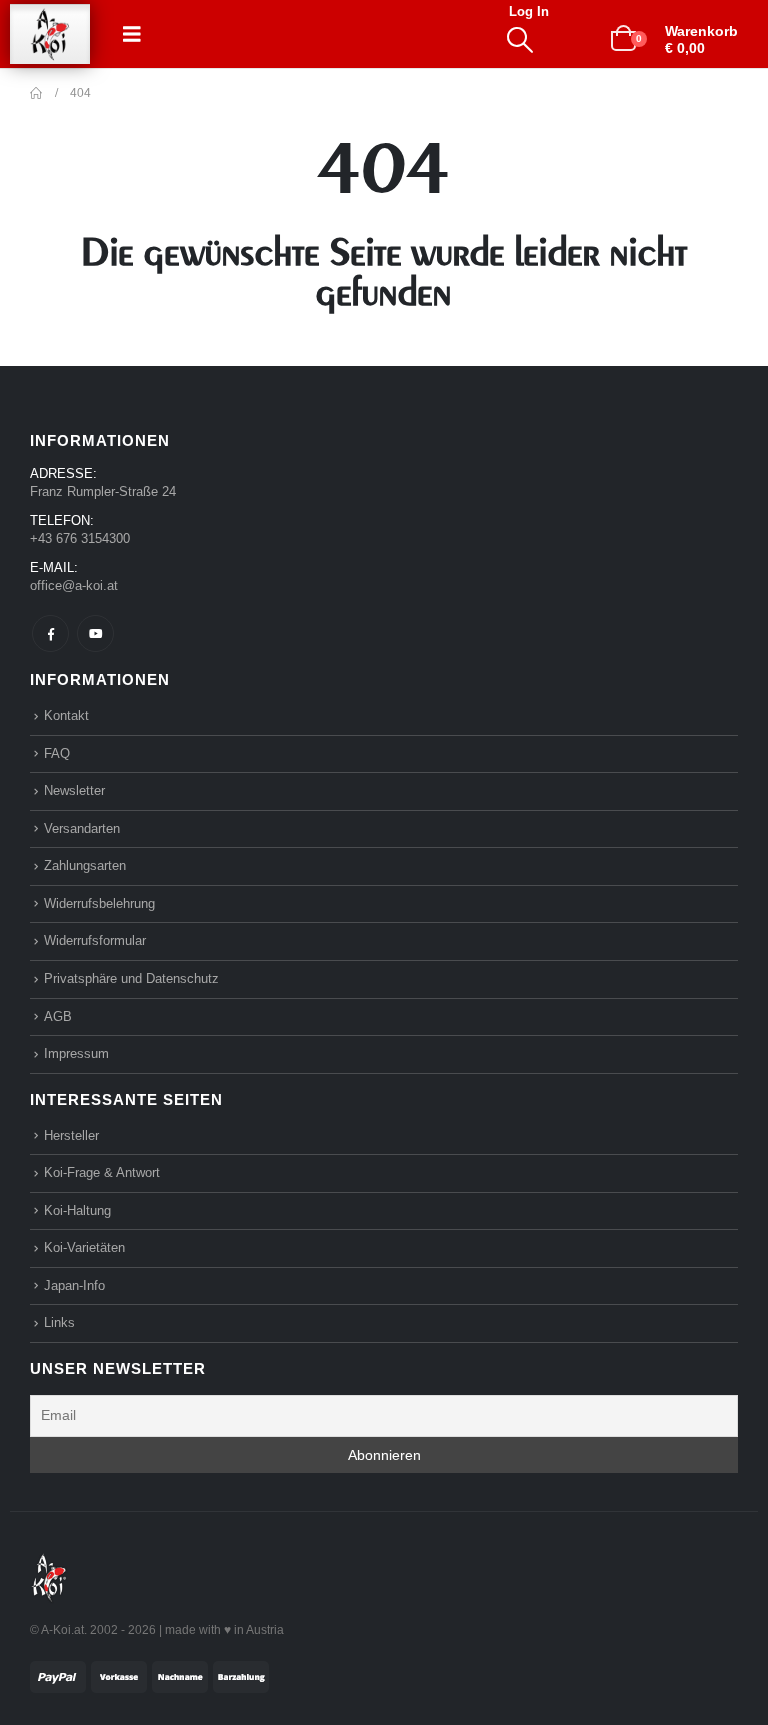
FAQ (57, 753)
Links (59, 1322)
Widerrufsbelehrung (99, 903)
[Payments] (149, 1675)
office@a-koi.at (74, 585)
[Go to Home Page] (36, 93)
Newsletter (74, 790)
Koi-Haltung (77, 1210)
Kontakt (66, 715)
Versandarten (82, 828)
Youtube (95, 633)
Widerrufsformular (95, 940)
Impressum (76, 1053)
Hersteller (71, 1135)
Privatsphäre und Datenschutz (131, 978)
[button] (132, 34)
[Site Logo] (50, 34)
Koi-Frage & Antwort (102, 1172)
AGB (58, 1016)
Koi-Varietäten (84, 1247)
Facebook (50, 633)
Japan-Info (74, 1285)
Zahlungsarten (85, 865)
